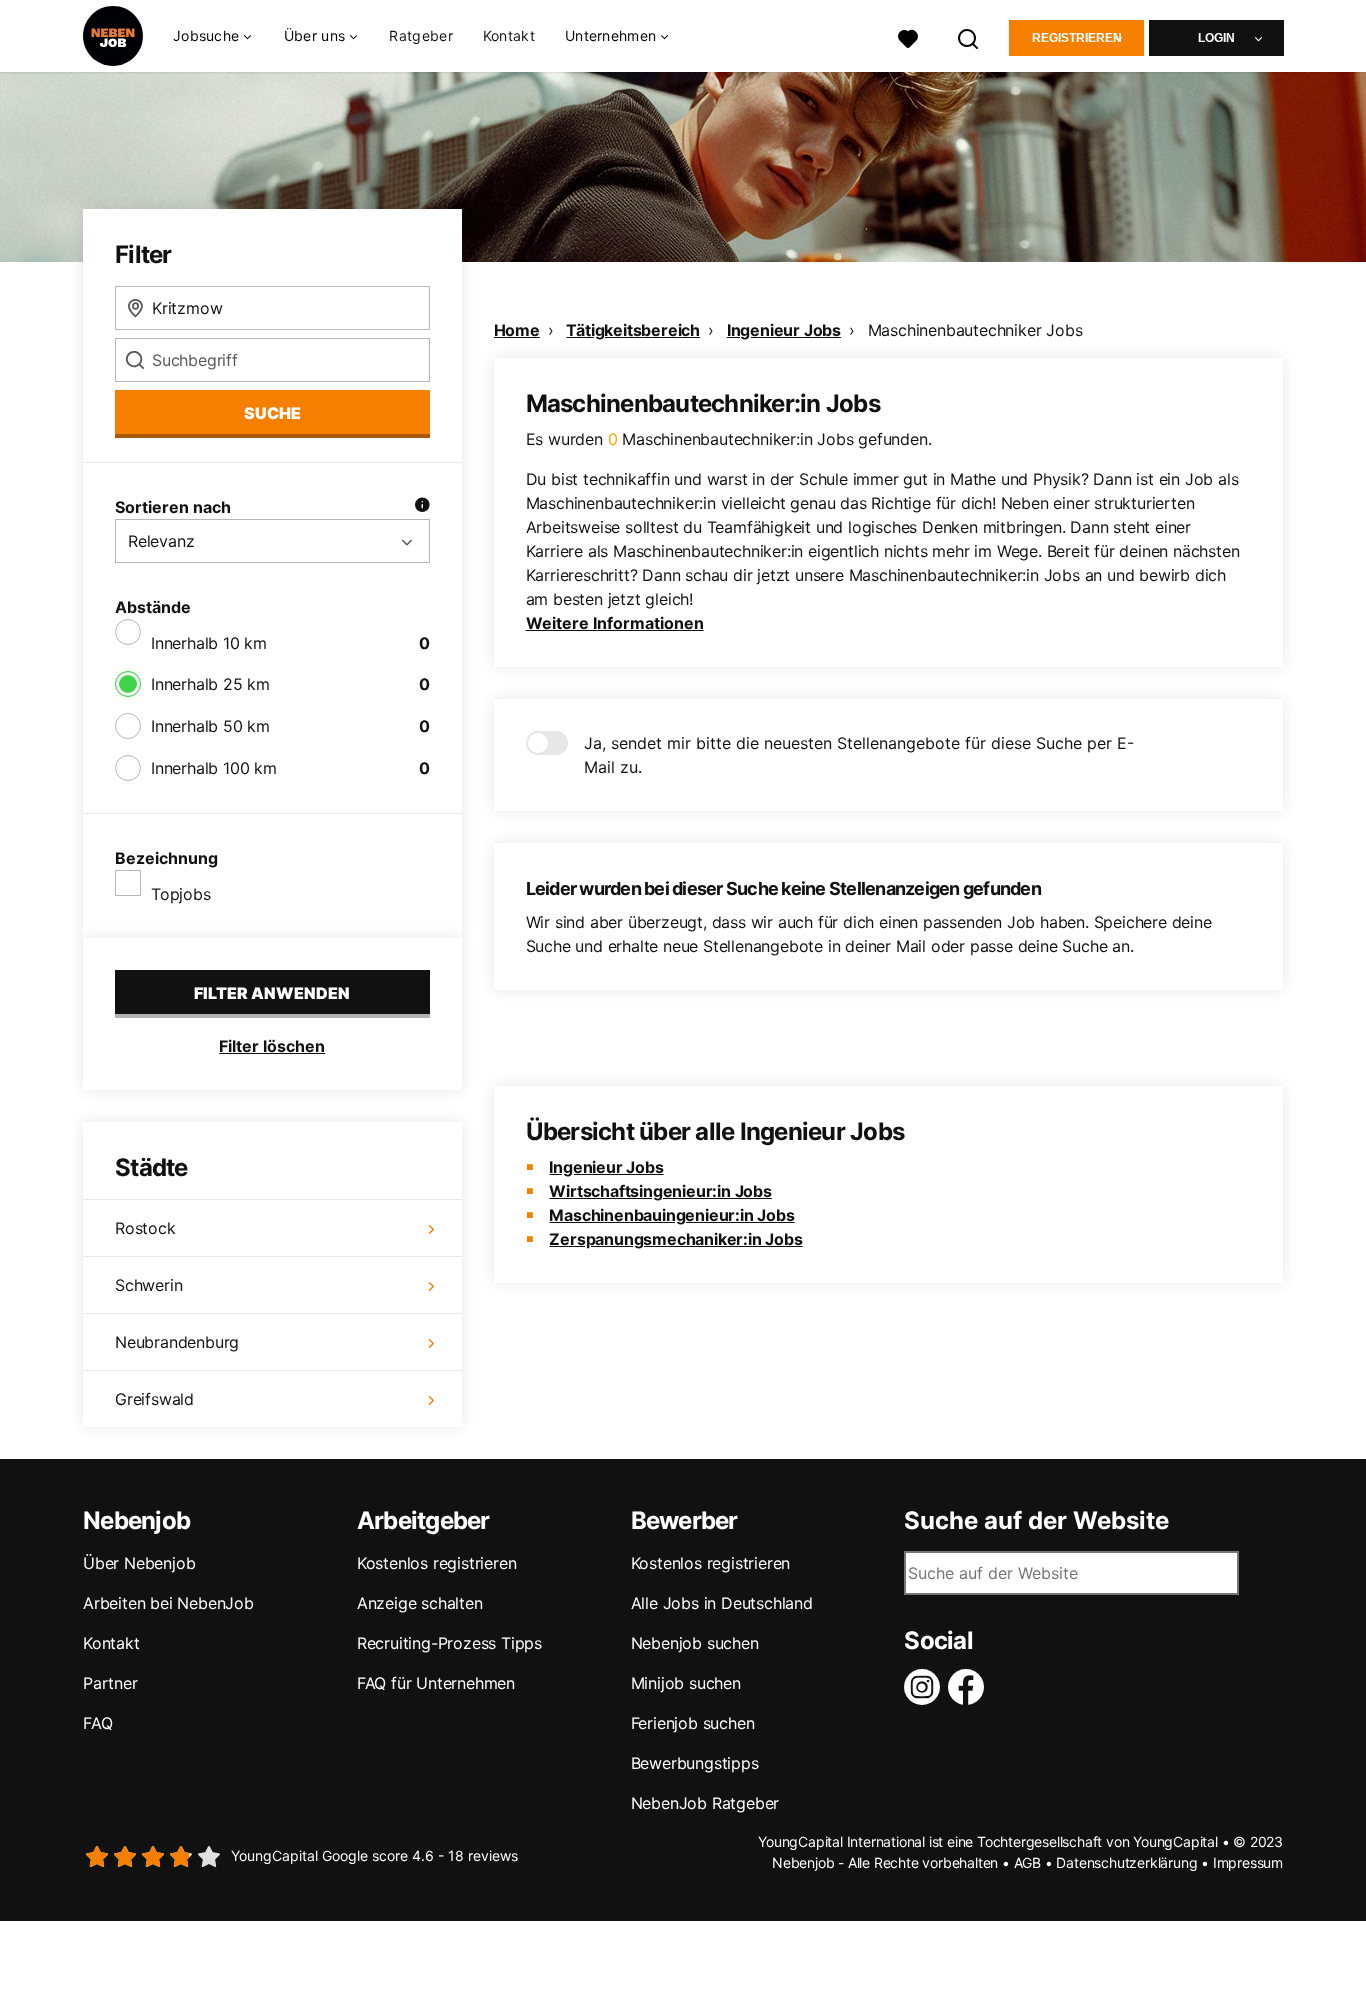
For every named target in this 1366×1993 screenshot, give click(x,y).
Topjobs (181, 894)
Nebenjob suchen (695, 1643)
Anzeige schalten (420, 1603)
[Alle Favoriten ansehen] (908, 36)
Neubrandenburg (177, 1342)
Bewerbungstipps (695, 1763)
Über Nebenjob (139, 1563)
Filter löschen (272, 1046)
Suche (272, 413)
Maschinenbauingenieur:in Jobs (671, 1215)
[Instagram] (926, 1687)
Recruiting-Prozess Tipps (449, 1643)
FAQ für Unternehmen (436, 1683)
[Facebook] (970, 1687)
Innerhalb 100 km (214, 768)
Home (517, 330)
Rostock (145, 1228)
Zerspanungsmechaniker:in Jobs (675, 1239)
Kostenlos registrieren (437, 1563)
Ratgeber (420, 35)
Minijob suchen (686, 1683)
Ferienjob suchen (693, 1723)
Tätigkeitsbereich (633, 330)
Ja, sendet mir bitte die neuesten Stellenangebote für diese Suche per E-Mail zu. (859, 755)
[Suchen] (969, 36)
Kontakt (509, 35)
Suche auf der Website (1036, 1521)
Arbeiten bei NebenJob (168, 1603)
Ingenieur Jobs (784, 330)
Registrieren (1077, 38)
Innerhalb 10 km (209, 643)
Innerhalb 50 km (210, 726)
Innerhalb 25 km (210, 684)
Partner (110, 1683)
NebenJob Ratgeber (705, 1803)
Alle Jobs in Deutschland (722, 1603)
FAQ (97, 1723)
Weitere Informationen (615, 623)
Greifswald (154, 1399)
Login (1216, 38)
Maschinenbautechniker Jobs (975, 330)
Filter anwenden (272, 993)
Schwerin (148, 1285)
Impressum (1248, 1862)
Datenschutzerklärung (1126, 1862)
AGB (1027, 1862)
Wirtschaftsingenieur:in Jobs (660, 1191)
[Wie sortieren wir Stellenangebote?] (422, 507)
